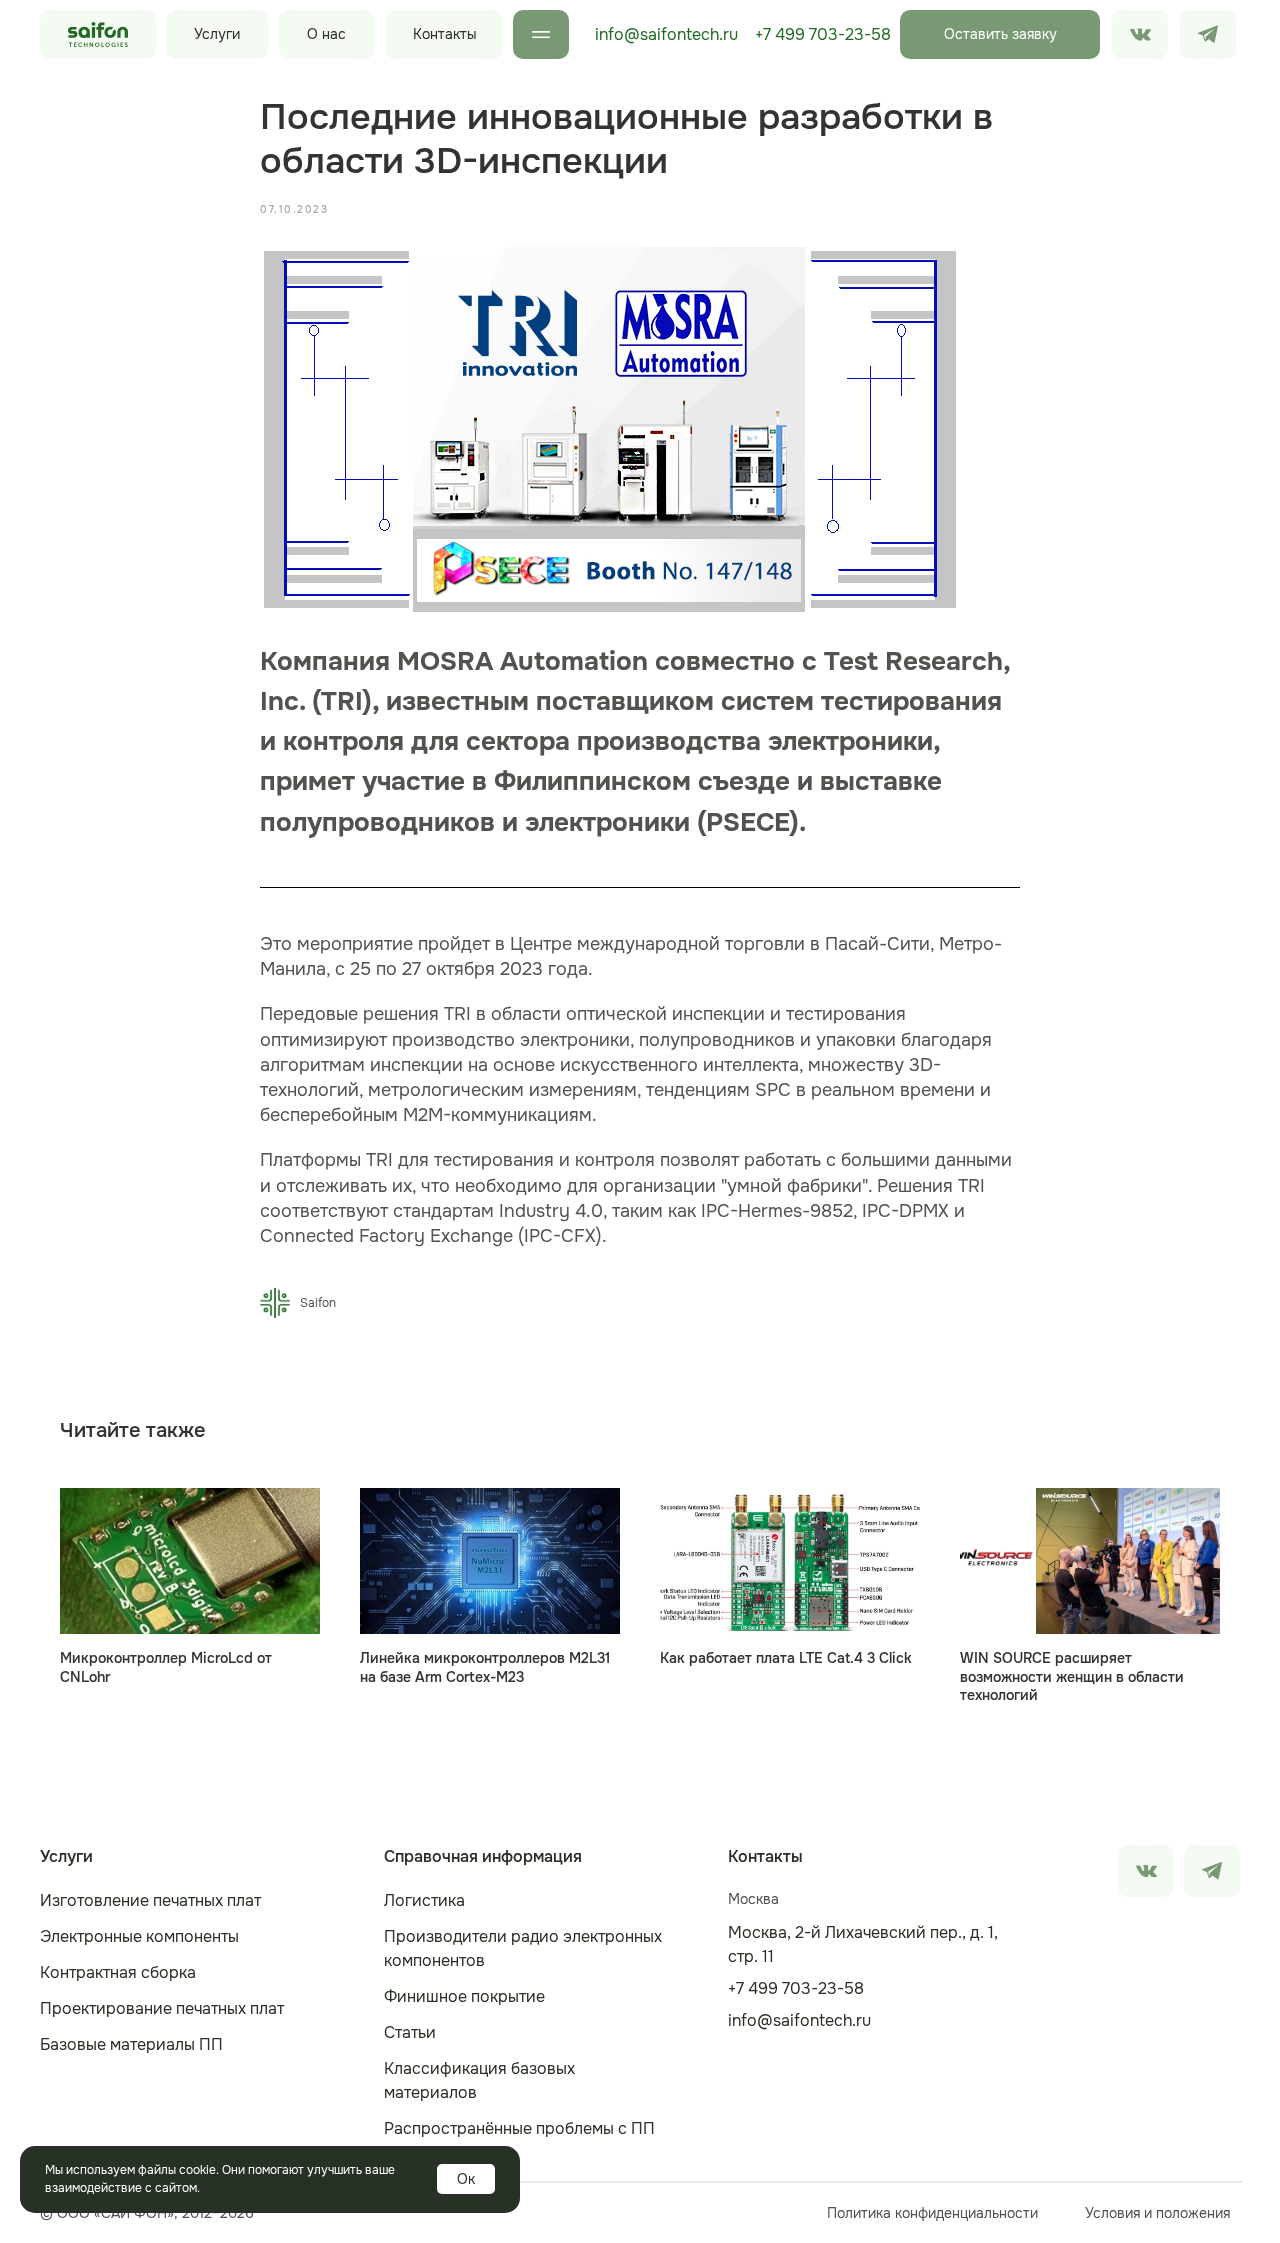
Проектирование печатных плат (162, 2008)
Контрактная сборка (118, 1972)
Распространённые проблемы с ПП (519, 2128)
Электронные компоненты (139, 1936)
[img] (1208, 34)
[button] (1000, 34)
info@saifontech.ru (666, 34)
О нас (326, 34)
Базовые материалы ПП (131, 2044)
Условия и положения (1157, 2213)
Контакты (445, 34)
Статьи (410, 2032)
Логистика (424, 1900)
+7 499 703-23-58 (823, 34)
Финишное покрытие (464, 1996)
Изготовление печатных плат (150, 1900)
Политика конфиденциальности (932, 2213)
